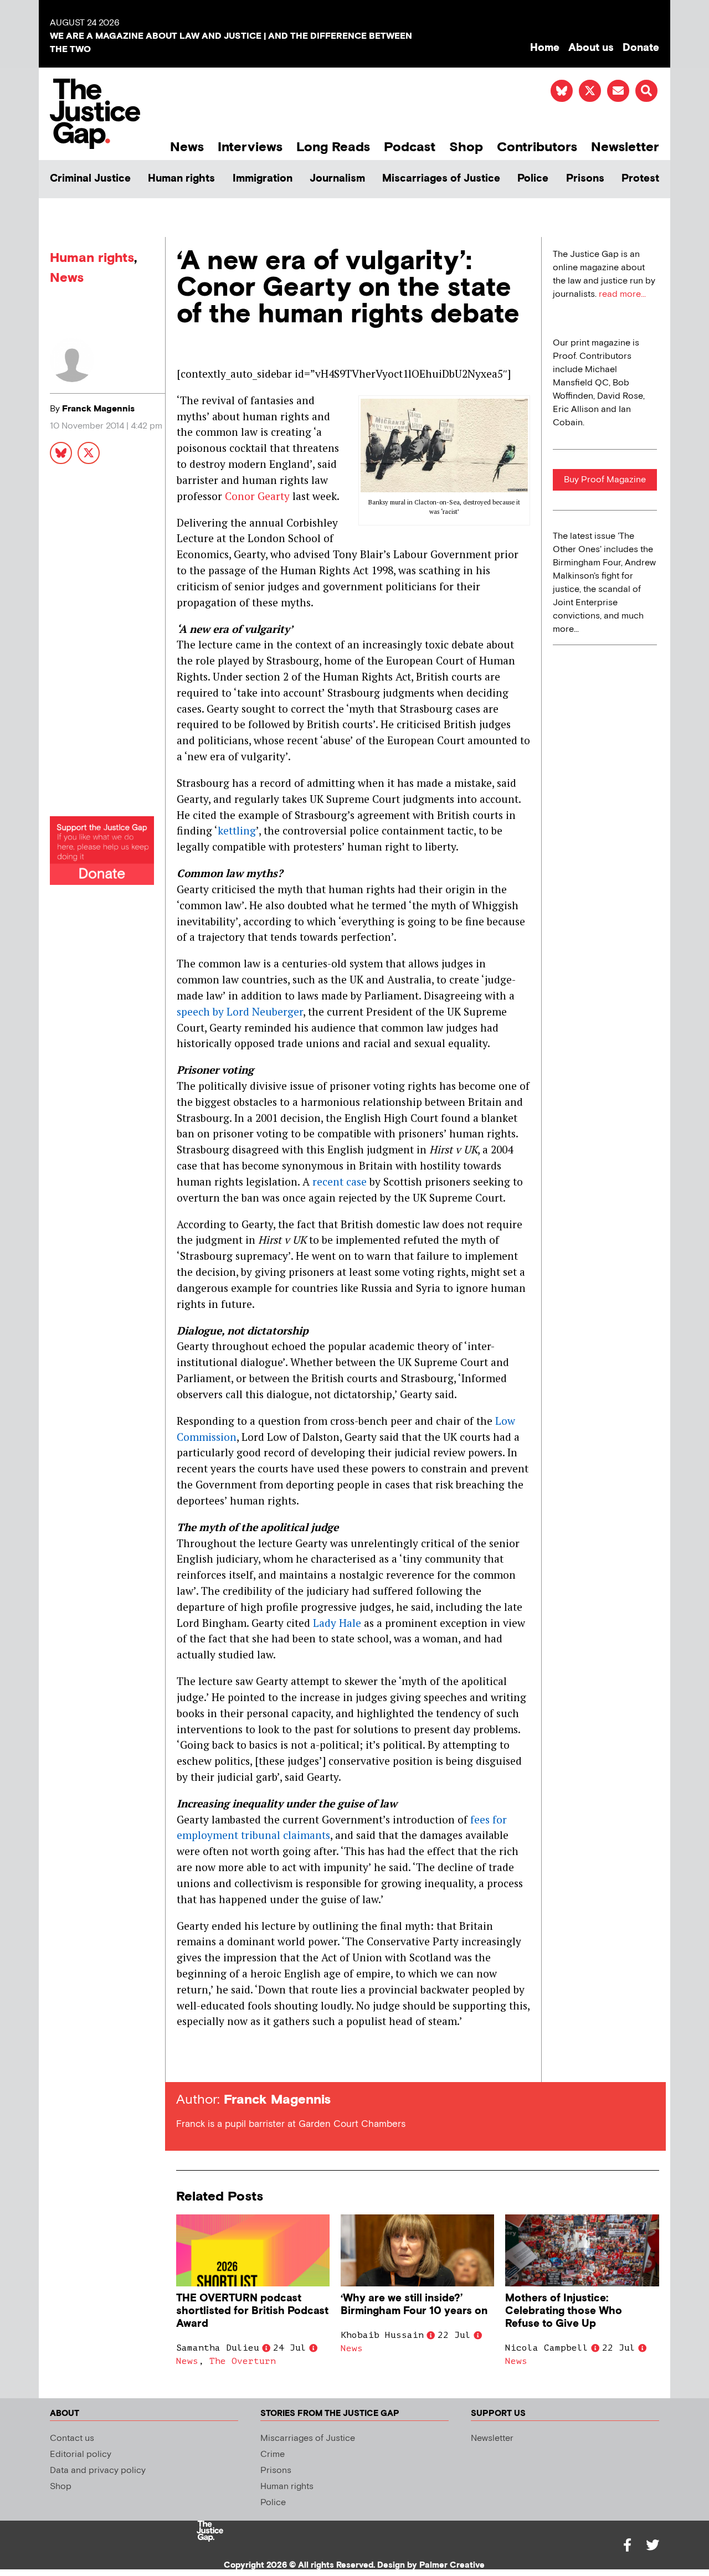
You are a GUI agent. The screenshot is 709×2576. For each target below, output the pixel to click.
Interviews (250, 147)
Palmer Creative (452, 2565)
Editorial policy (81, 2454)
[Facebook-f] (627, 2545)
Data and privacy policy (98, 2471)
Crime (273, 2454)
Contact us (72, 2438)
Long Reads (333, 147)
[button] (646, 91)
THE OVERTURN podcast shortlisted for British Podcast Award (252, 2311)
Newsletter (625, 147)
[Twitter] (653, 2545)
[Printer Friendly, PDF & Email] (184, 2062)
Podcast (410, 147)
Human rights (181, 179)
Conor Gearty (257, 496)
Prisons (585, 179)
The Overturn (243, 2361)
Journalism (337, 179)
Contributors (537, 147)
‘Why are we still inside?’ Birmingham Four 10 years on (414, 2305)
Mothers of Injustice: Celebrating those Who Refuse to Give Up (564, 2311)
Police (533, 179)
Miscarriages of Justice (441, 179)
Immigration (263, 179)
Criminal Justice (90, 179)
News (187, 147)
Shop (466, 147)
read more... (622, 294)
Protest (640, 179)
